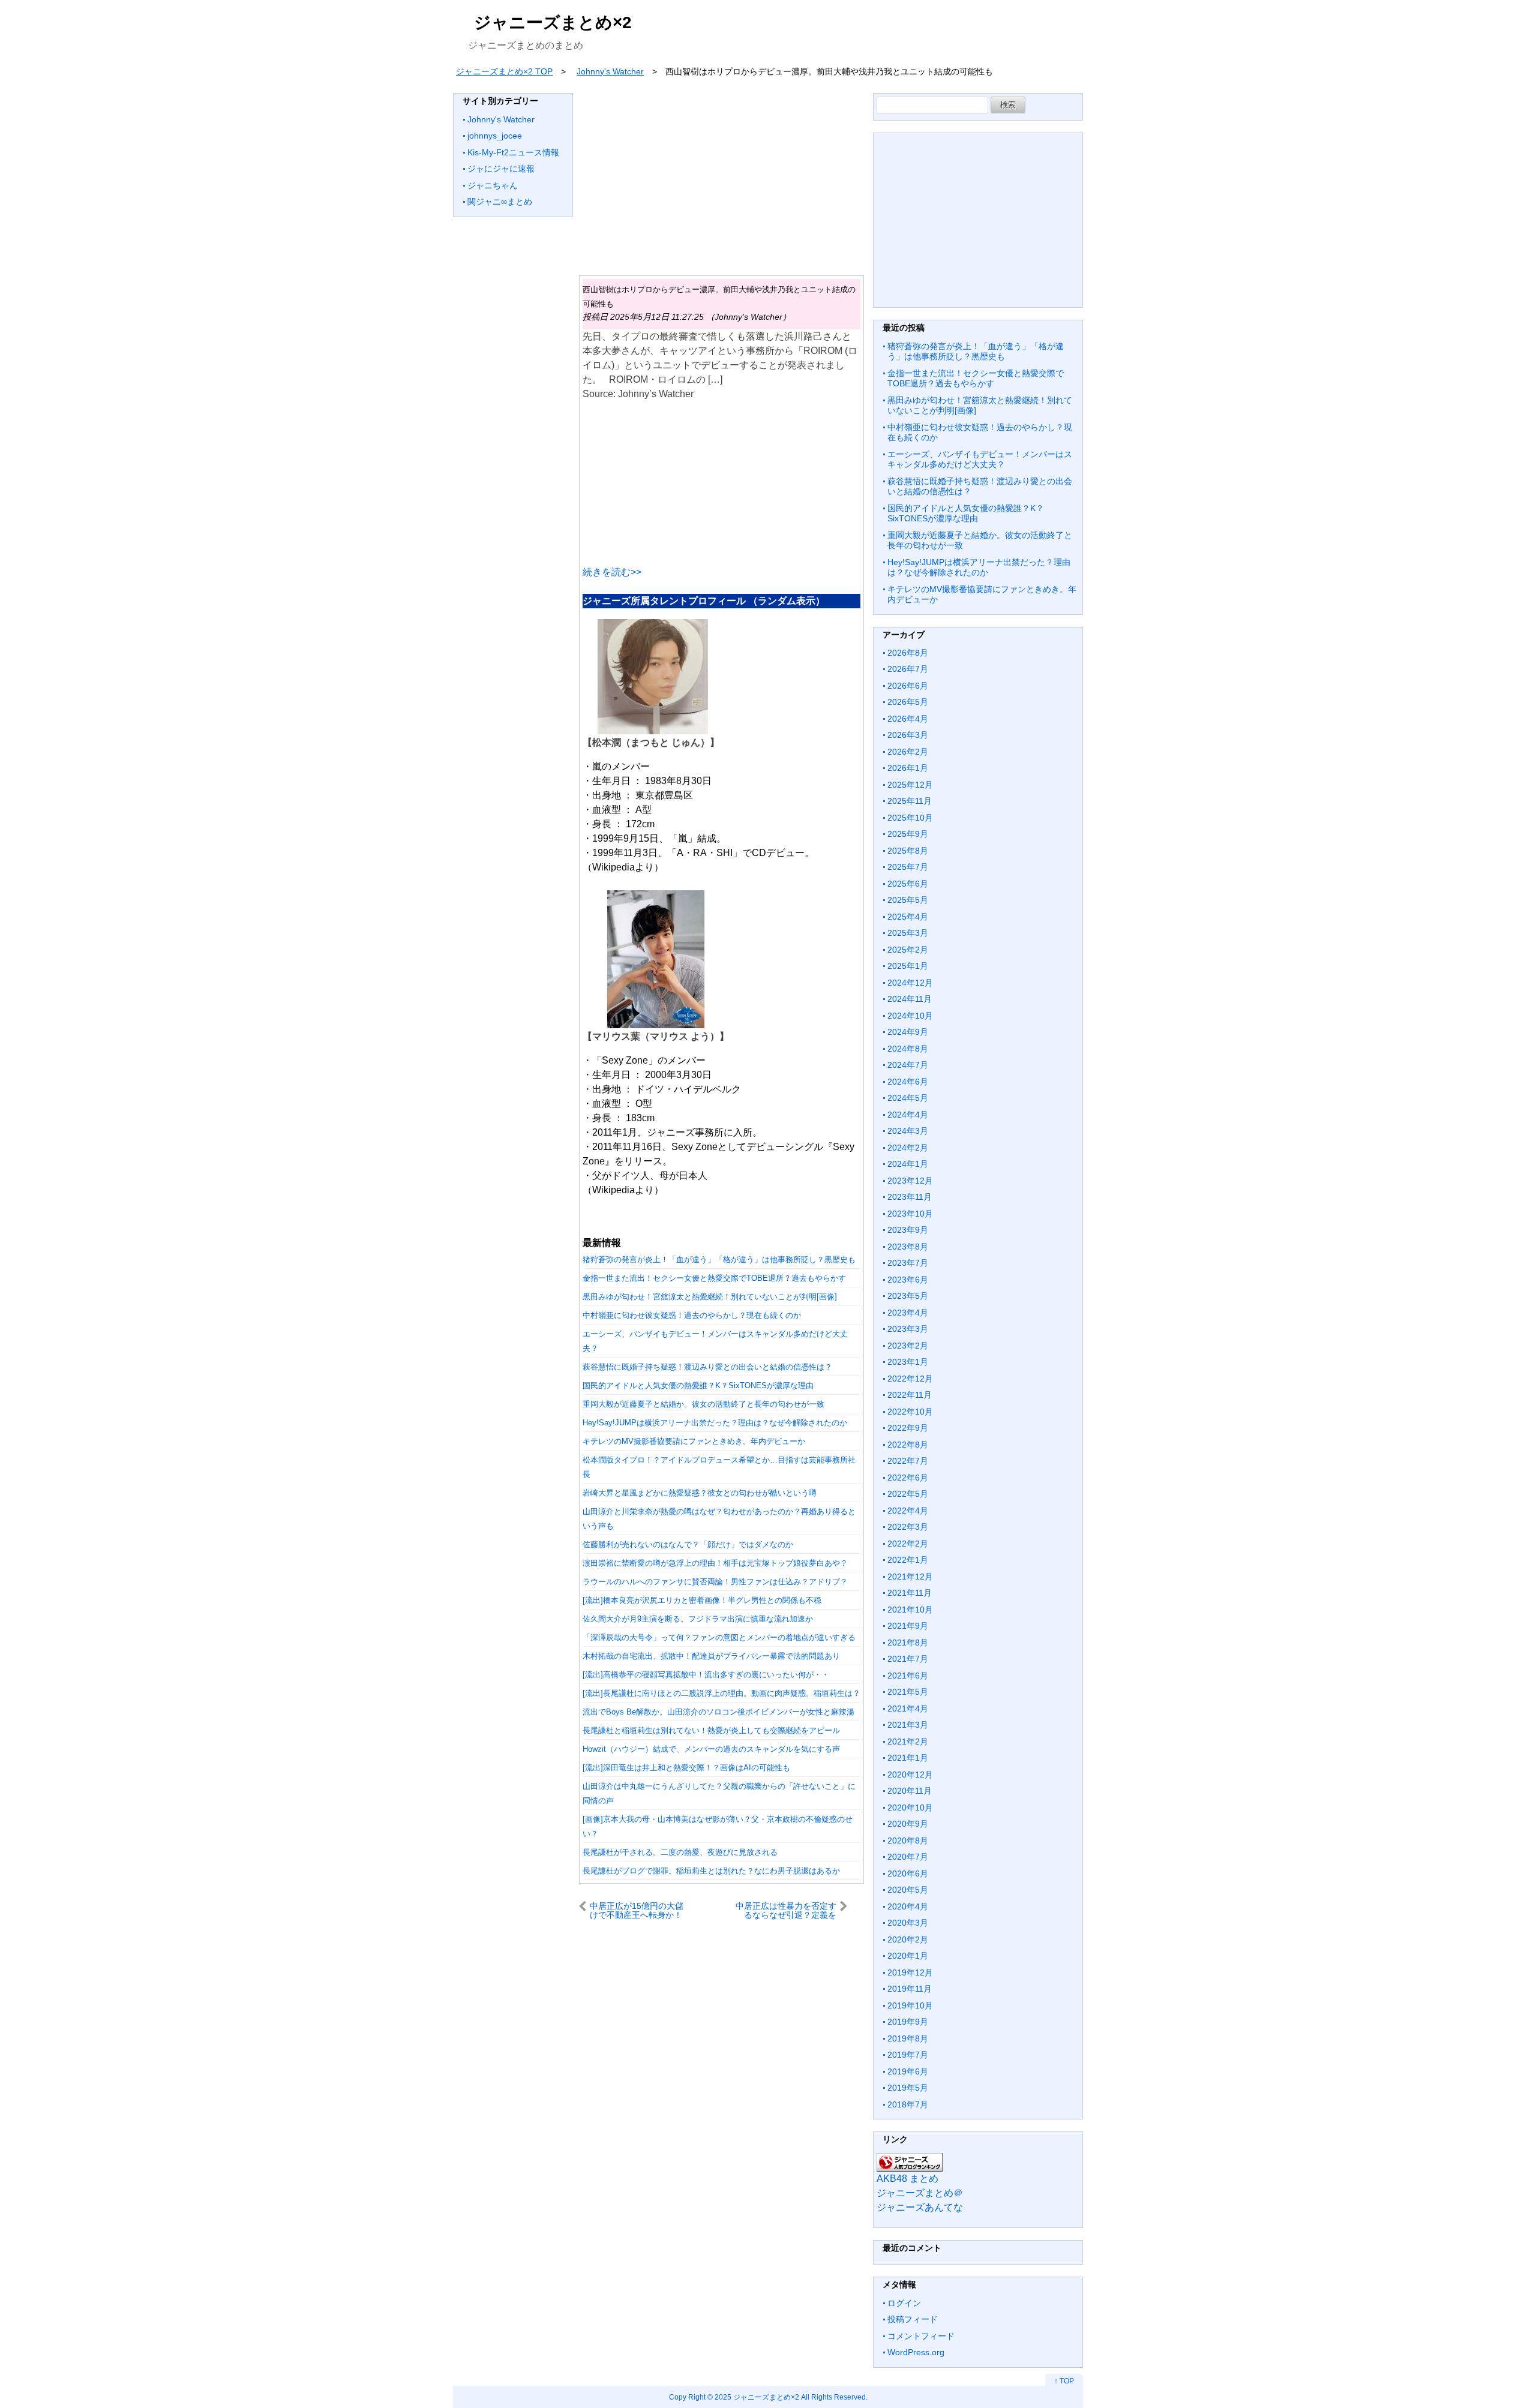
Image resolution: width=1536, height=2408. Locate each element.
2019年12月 (910, 1972)
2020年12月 (910, 1775)
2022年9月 (908, 1428)
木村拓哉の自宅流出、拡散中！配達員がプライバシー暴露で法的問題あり (711, 1656)
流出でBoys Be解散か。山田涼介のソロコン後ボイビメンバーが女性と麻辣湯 (718, 1712)
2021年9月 (908, 1626)
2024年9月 (908, 1032)
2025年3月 (908, 933)
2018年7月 (908, 2104)
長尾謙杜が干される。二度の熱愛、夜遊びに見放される (680, 1852)
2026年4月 (908, 719)
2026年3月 (908, 735)
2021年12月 (910, 1577)
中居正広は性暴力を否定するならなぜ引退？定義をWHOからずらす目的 (786, 1910)
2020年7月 (908, 1857)
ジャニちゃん (493, 185)
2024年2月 (908, 1148)
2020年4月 (908, 1906)
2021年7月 (908, 1659)
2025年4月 (908, 917)
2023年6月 (908, 1280)
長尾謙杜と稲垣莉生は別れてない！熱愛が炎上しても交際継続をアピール (711, 1730)
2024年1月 (908, 1164)
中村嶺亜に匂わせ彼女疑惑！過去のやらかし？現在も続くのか (692, 1315)
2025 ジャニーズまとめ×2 (757, 2397)
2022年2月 (908, 1544)
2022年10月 (910, 1412)
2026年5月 (908, 702)
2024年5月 (908, 1098)
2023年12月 (910, 1181)
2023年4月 (908, 1313)
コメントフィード (921, 2336)
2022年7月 (908, 1461)
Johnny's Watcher (501, 119)
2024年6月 (908, 1082)
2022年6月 (908, 1478)
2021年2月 (908, 1742)
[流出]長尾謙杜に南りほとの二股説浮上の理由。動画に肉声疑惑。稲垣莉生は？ (721, 1693)
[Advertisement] (721, 177)
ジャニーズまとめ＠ (920, 2193)
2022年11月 (910, 1395)
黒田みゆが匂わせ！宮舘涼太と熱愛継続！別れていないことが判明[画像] (710, 1297)
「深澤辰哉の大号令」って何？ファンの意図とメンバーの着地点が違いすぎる (719, 1637)
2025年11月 (910, 801)
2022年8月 (908, 1445)
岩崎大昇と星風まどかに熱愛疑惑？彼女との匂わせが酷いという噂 (700, 1493)
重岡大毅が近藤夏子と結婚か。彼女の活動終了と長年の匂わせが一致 (703, 1404)
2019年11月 (910, 1989)
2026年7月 (908, 669)
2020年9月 (908, 1824)
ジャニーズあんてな (920, 2207)
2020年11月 (910, 1791)
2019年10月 (910, 2005)
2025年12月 (910, 785)
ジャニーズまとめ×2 (553, 22)
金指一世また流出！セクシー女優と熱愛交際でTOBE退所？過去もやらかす (714, 1278)
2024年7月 (908, 1065)
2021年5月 (908, 1692)
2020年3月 (908, 1923)
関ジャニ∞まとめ (500, 202)
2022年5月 (908, 1494)
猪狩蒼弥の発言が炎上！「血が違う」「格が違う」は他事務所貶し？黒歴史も (719, 1259)
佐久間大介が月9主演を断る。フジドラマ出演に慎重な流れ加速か (698, 1619)
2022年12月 (910, 1379)
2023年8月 (908, 1247)
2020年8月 (908, 1840)
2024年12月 (910, 983)
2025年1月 (908, 966)
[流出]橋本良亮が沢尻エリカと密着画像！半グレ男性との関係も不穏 (702, 1600)
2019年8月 (908, 2038)
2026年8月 (908, 653)
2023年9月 (908, 1230)
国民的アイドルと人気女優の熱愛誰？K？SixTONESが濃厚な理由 (698, 1385)
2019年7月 (908, 2055)
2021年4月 (908, 1709)
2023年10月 (910, 1214)
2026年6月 (908, 686)
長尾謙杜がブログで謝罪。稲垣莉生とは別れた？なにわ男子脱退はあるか (711, 1871)
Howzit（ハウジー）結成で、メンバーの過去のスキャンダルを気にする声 (711, 1749)
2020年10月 (910, 1807)
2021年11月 (910, 1593)
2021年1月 (908, 1758)
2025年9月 (908, 834)
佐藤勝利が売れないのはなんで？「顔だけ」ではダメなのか (688, 1544)
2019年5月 (908, 2088)
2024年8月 (908, 1049)
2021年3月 (908, 1725)
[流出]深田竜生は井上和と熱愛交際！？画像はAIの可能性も (686, 1768)
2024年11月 (910, 999)
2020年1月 (908, 1956)
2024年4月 (908, 1115)
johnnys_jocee (495, 136)
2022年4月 (908, 1511)
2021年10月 (910, 1610)
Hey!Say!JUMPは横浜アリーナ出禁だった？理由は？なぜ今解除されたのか (715, 1423)
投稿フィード (913, 2319)
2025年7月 (908, 867)
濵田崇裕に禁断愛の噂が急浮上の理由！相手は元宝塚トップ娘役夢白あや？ (715, 1563)
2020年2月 (908, 1939)
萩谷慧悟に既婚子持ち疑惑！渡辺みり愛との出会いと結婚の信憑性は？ (707, 1367)
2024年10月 (910, 1016)
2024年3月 (908, 1131)
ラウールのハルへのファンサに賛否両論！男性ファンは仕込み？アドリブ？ (715, 1582)
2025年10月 (910, 818)
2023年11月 (910, 1197)
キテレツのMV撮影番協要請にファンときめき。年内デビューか (694, 1441)
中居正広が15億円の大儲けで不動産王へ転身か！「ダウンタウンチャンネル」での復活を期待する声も (640, 1910)
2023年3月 (908, 1329)
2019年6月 (908, 2071)
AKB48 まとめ (907, 2179)
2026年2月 (908, 752)
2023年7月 (908, 1263)
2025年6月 (908, 884)
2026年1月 (908, 768)
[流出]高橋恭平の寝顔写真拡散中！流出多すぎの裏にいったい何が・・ (706, 1675)
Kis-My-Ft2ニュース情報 (513, 152)
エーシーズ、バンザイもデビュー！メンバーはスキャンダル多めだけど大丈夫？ (980, 460)
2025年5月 (908, 900)
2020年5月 (908, 1890)
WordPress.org (916, 2352)
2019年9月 (908, 2022)
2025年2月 (908, 950)
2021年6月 (908, 1676)
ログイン (904, 2303)
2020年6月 (908, 1873)
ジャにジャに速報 (501, 169)
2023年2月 (908, 1346)
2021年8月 (908, 1643)
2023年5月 (908, 1296)
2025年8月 (908, 851)
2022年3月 (908, 1527)
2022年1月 (908, 1560)
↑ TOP (1064, 2381)
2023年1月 (908, 1362)
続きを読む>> (612, 572)
